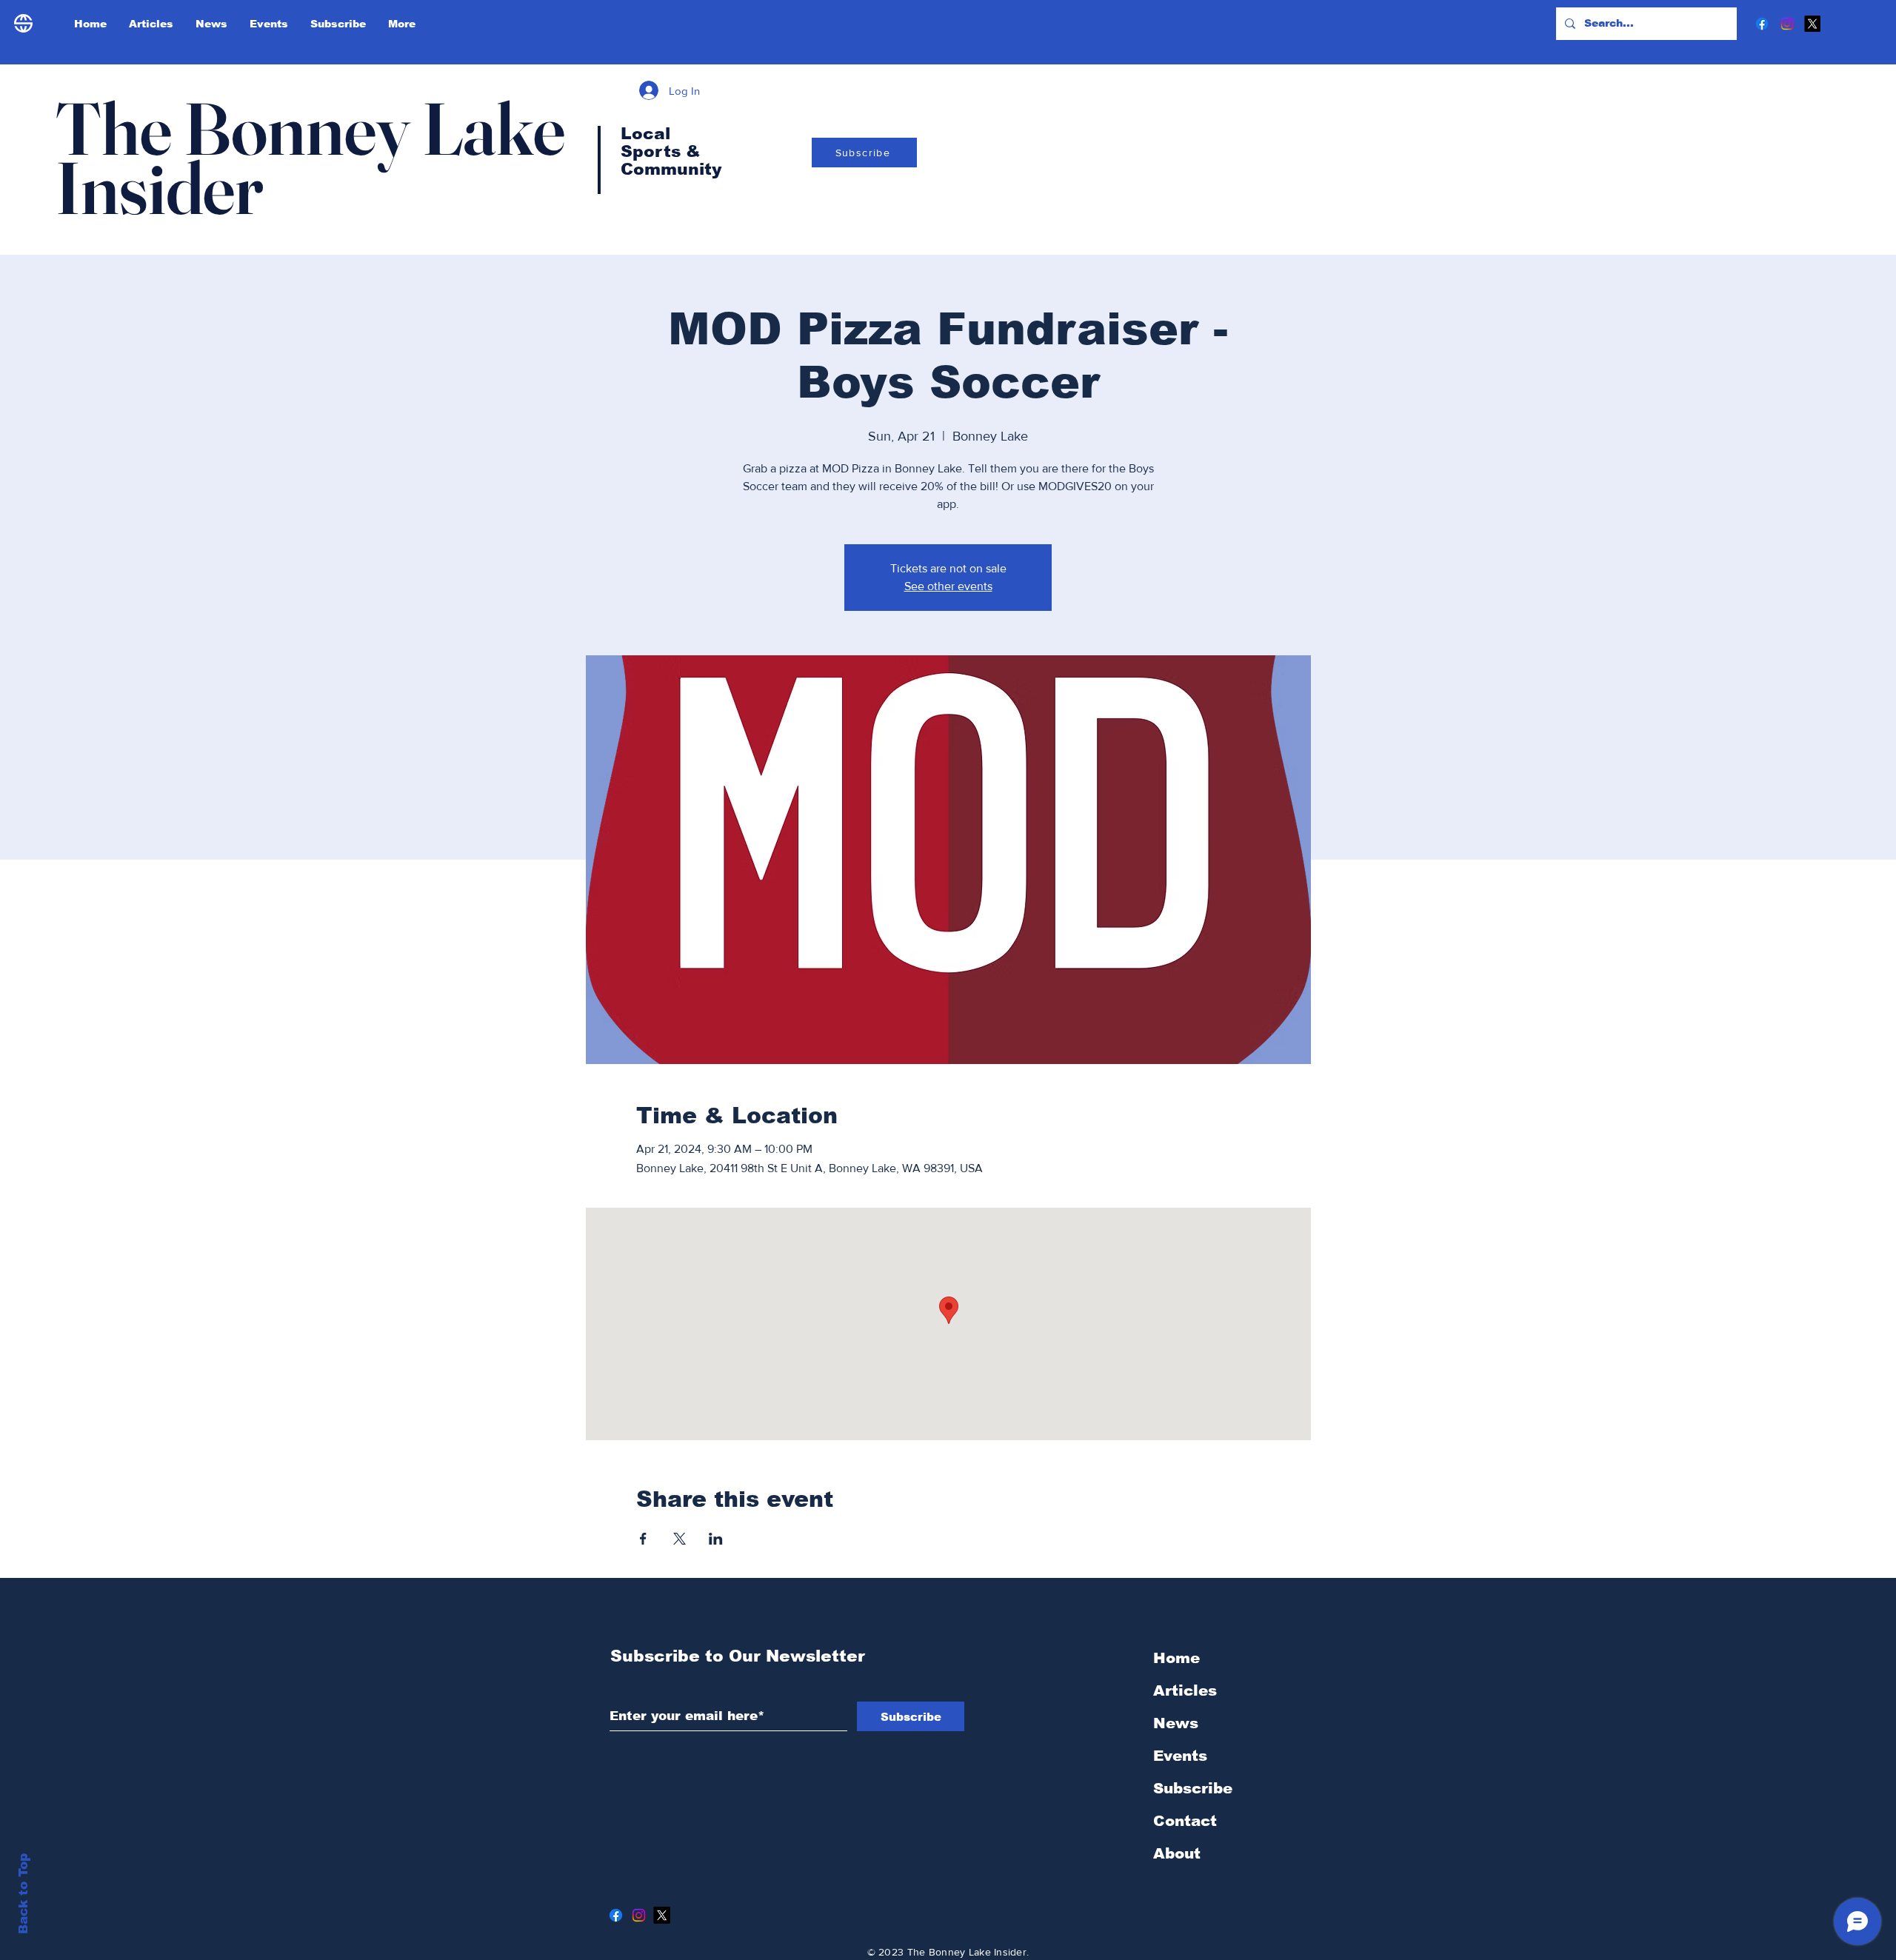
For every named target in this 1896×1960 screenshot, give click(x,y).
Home (1176, 1658)
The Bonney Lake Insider (310, 158)
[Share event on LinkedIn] (716, 1539)
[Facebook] (1762, 24)
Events (1180, 1756)
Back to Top (23, 1894)
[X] (1812, 24)
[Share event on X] (680, 1539)
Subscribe (1193, 1788)
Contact (1185, 1821)
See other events (948, 586)
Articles (1185, 1690)
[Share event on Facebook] (643, 1539)
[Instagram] (1787, 24)
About (1177, 1853)
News (1176, 1723)
